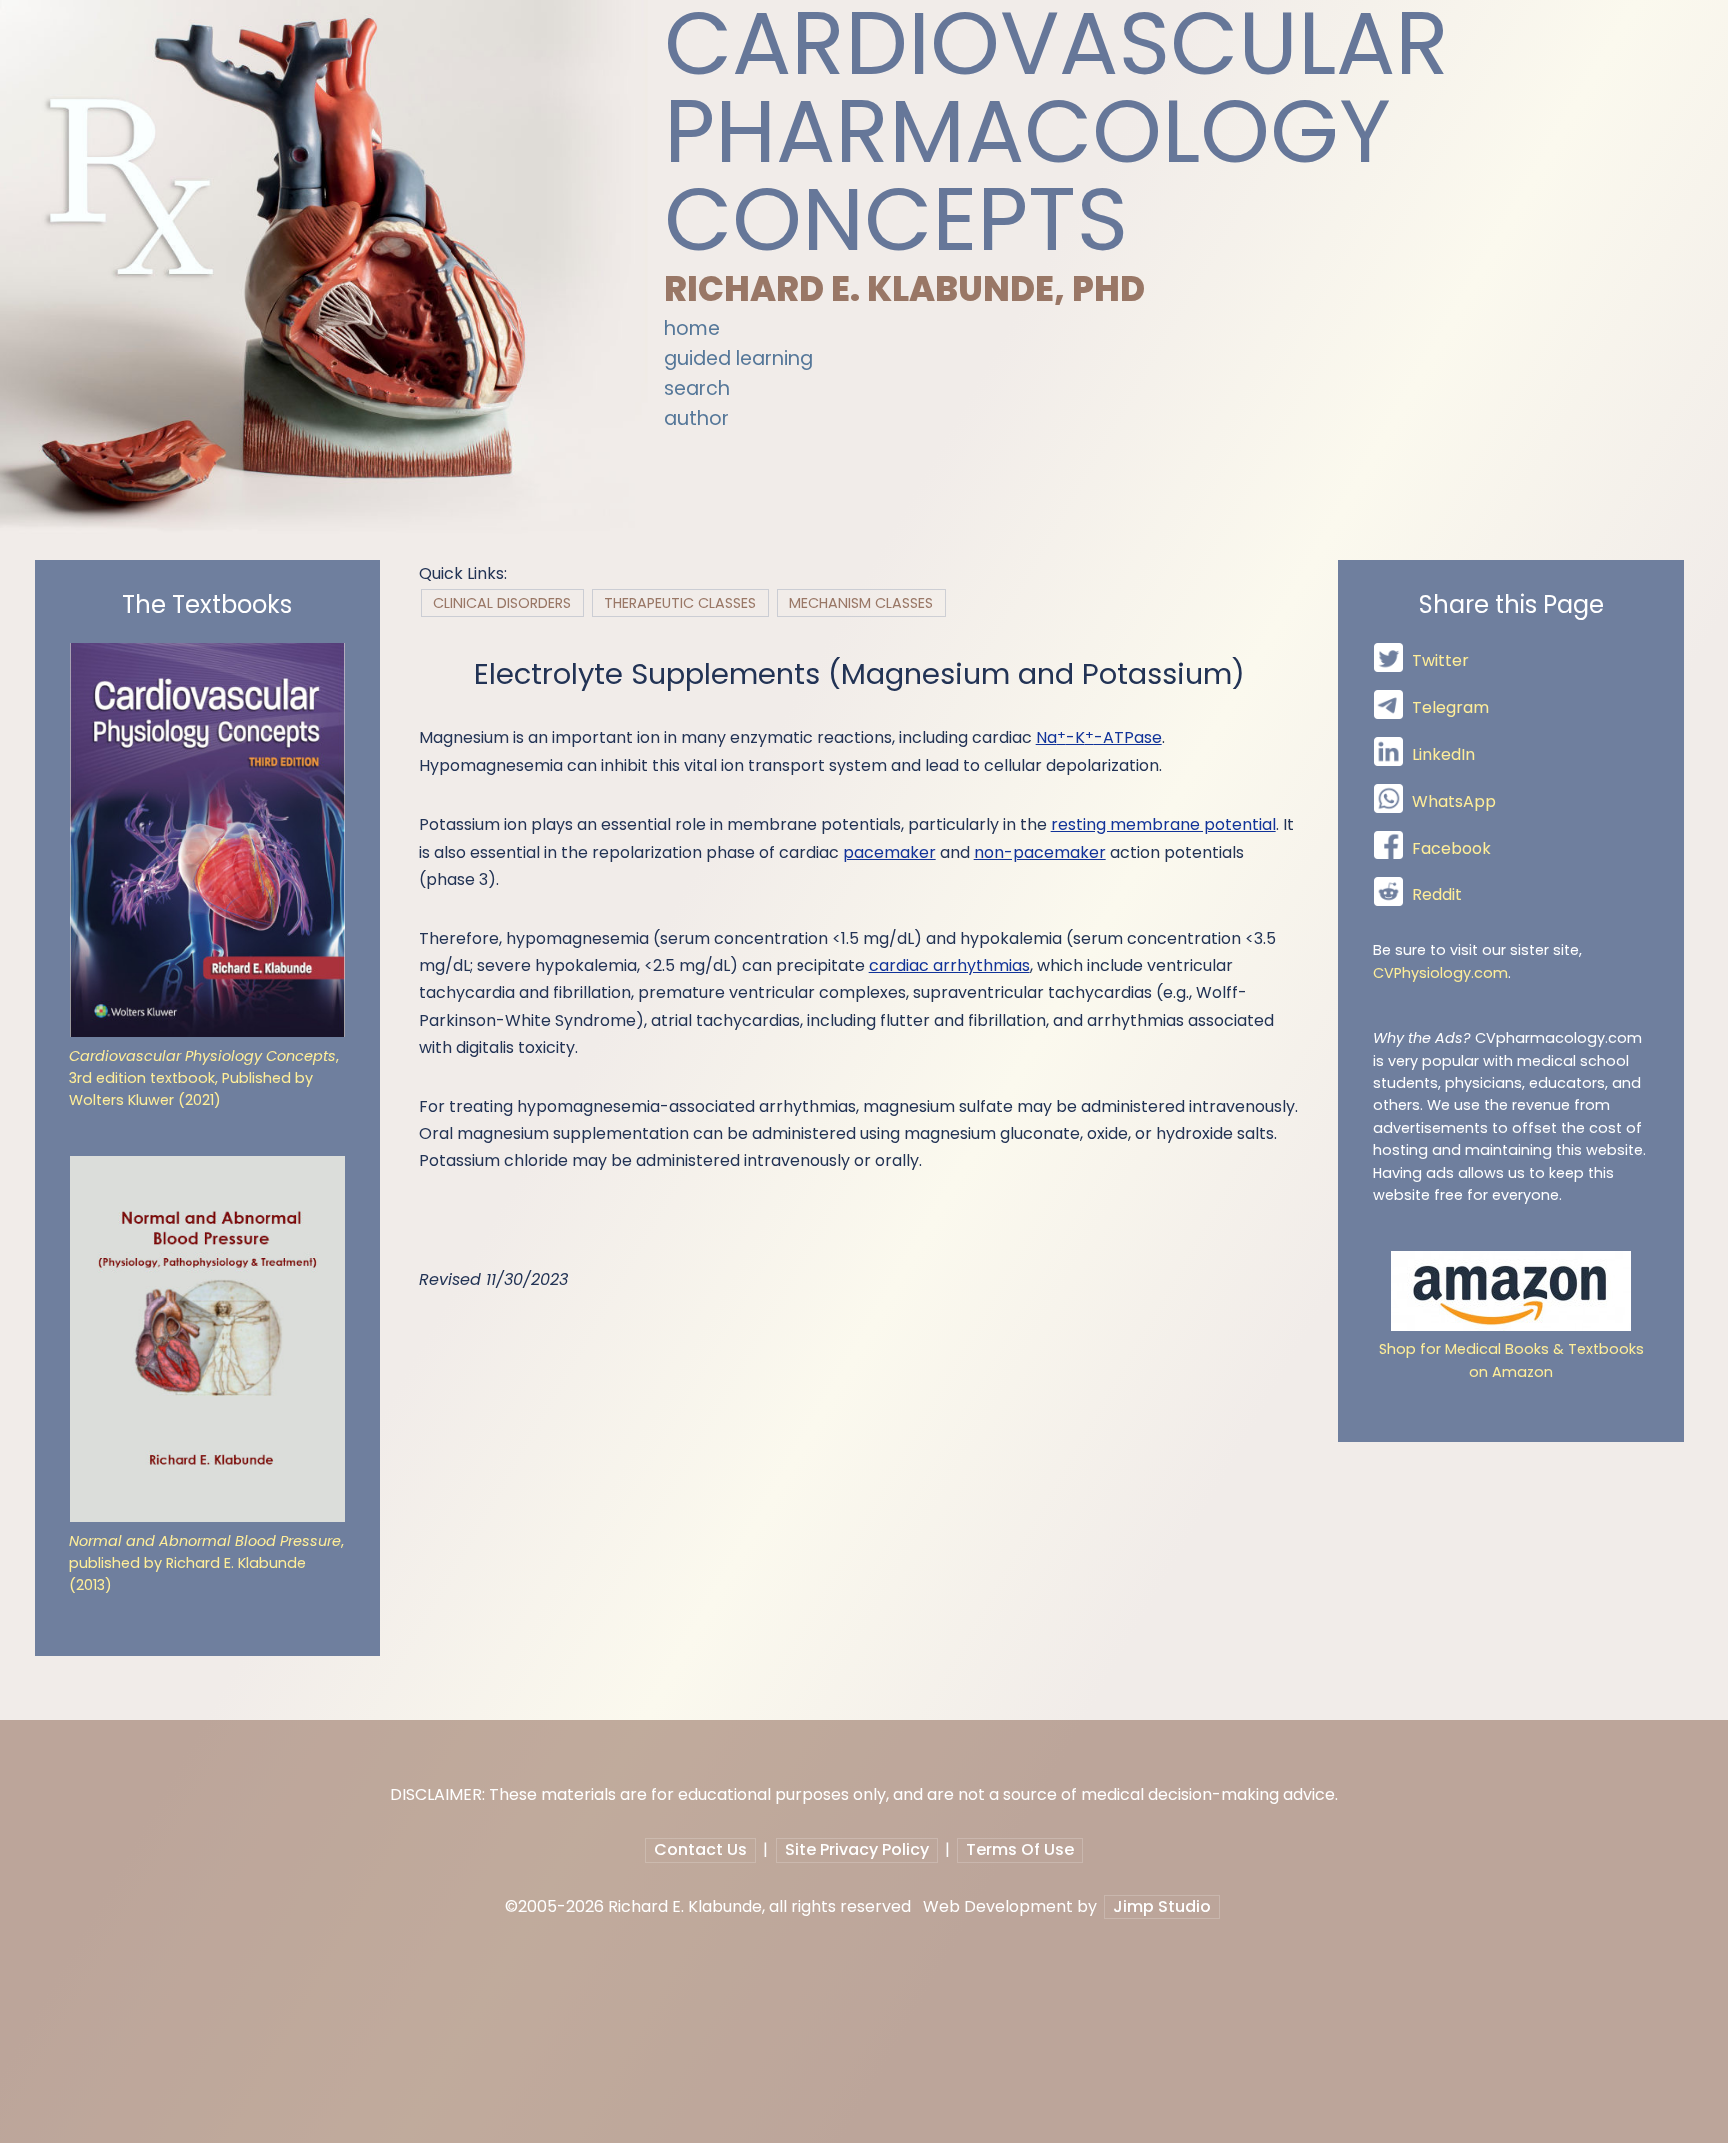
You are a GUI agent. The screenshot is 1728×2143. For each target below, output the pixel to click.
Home (692, 328)
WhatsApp (1454, 801)
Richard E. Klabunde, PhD (904, 289)
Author (696, 418)
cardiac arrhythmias (949, 965)
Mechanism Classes (861, 603)
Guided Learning (738, 358)
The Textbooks (207, 605)
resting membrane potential (1163, 824)
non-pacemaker (1040, 852)
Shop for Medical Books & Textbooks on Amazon (1511, 1360)
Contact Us (700, 1849)
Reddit (1437, 895)
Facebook (1451, 848)
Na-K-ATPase (1099, 737)
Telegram (1450, 708)
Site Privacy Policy (857, 1849)
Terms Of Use (1020, 1849)
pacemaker (889, 852)
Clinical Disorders (502, 603)
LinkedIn (1443, 754)
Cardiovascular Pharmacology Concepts (1056, 132)
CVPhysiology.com (1440, 973)
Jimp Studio (1162, 1906)
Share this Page (1511, 605)
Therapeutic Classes (680, 603)
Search (697, 388)
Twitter (1440, 661)
